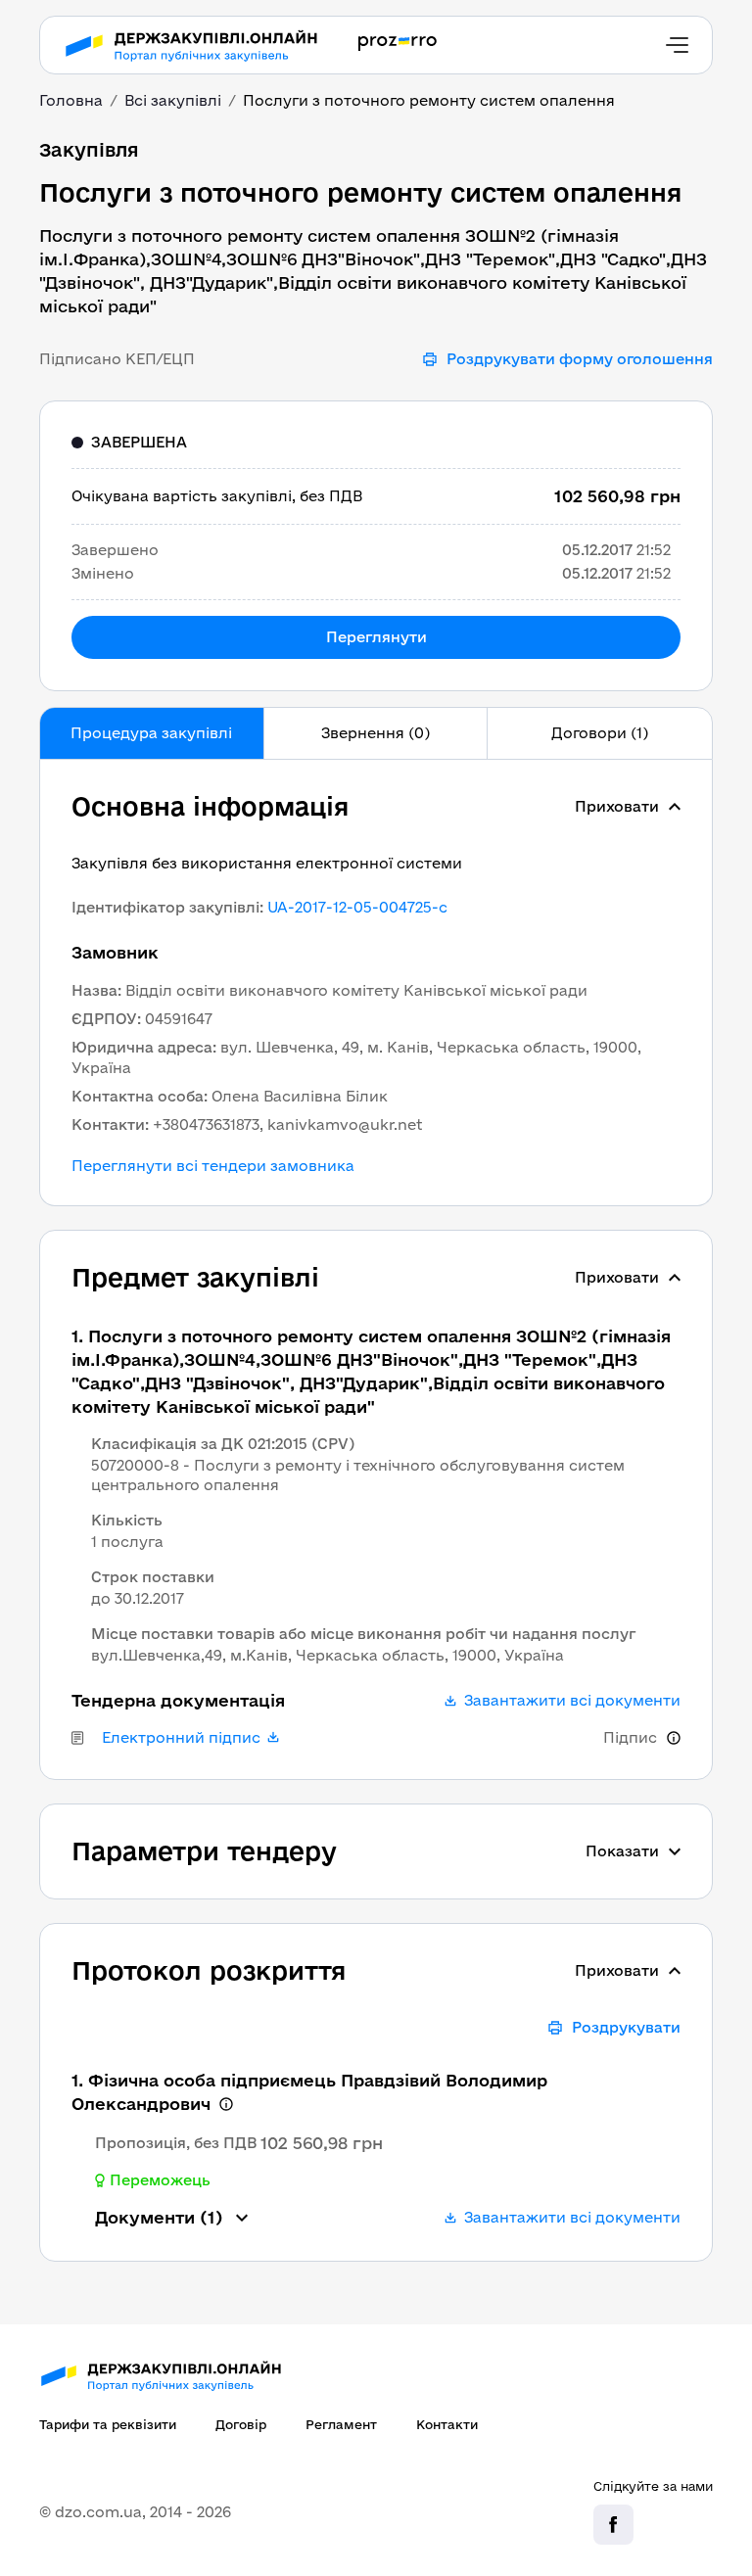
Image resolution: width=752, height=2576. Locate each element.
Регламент (341, 2424)
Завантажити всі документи (572, 1701)
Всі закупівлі (173, 100)
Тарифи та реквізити (108, 2424)
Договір (241, 2424)
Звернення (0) (376, 733)
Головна (71, 100)
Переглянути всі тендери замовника (213, 1166)
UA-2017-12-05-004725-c (357, 907)
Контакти (447, 2424)
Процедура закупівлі (151, 733)
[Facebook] (613, 2525)
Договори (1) (600, 733)
